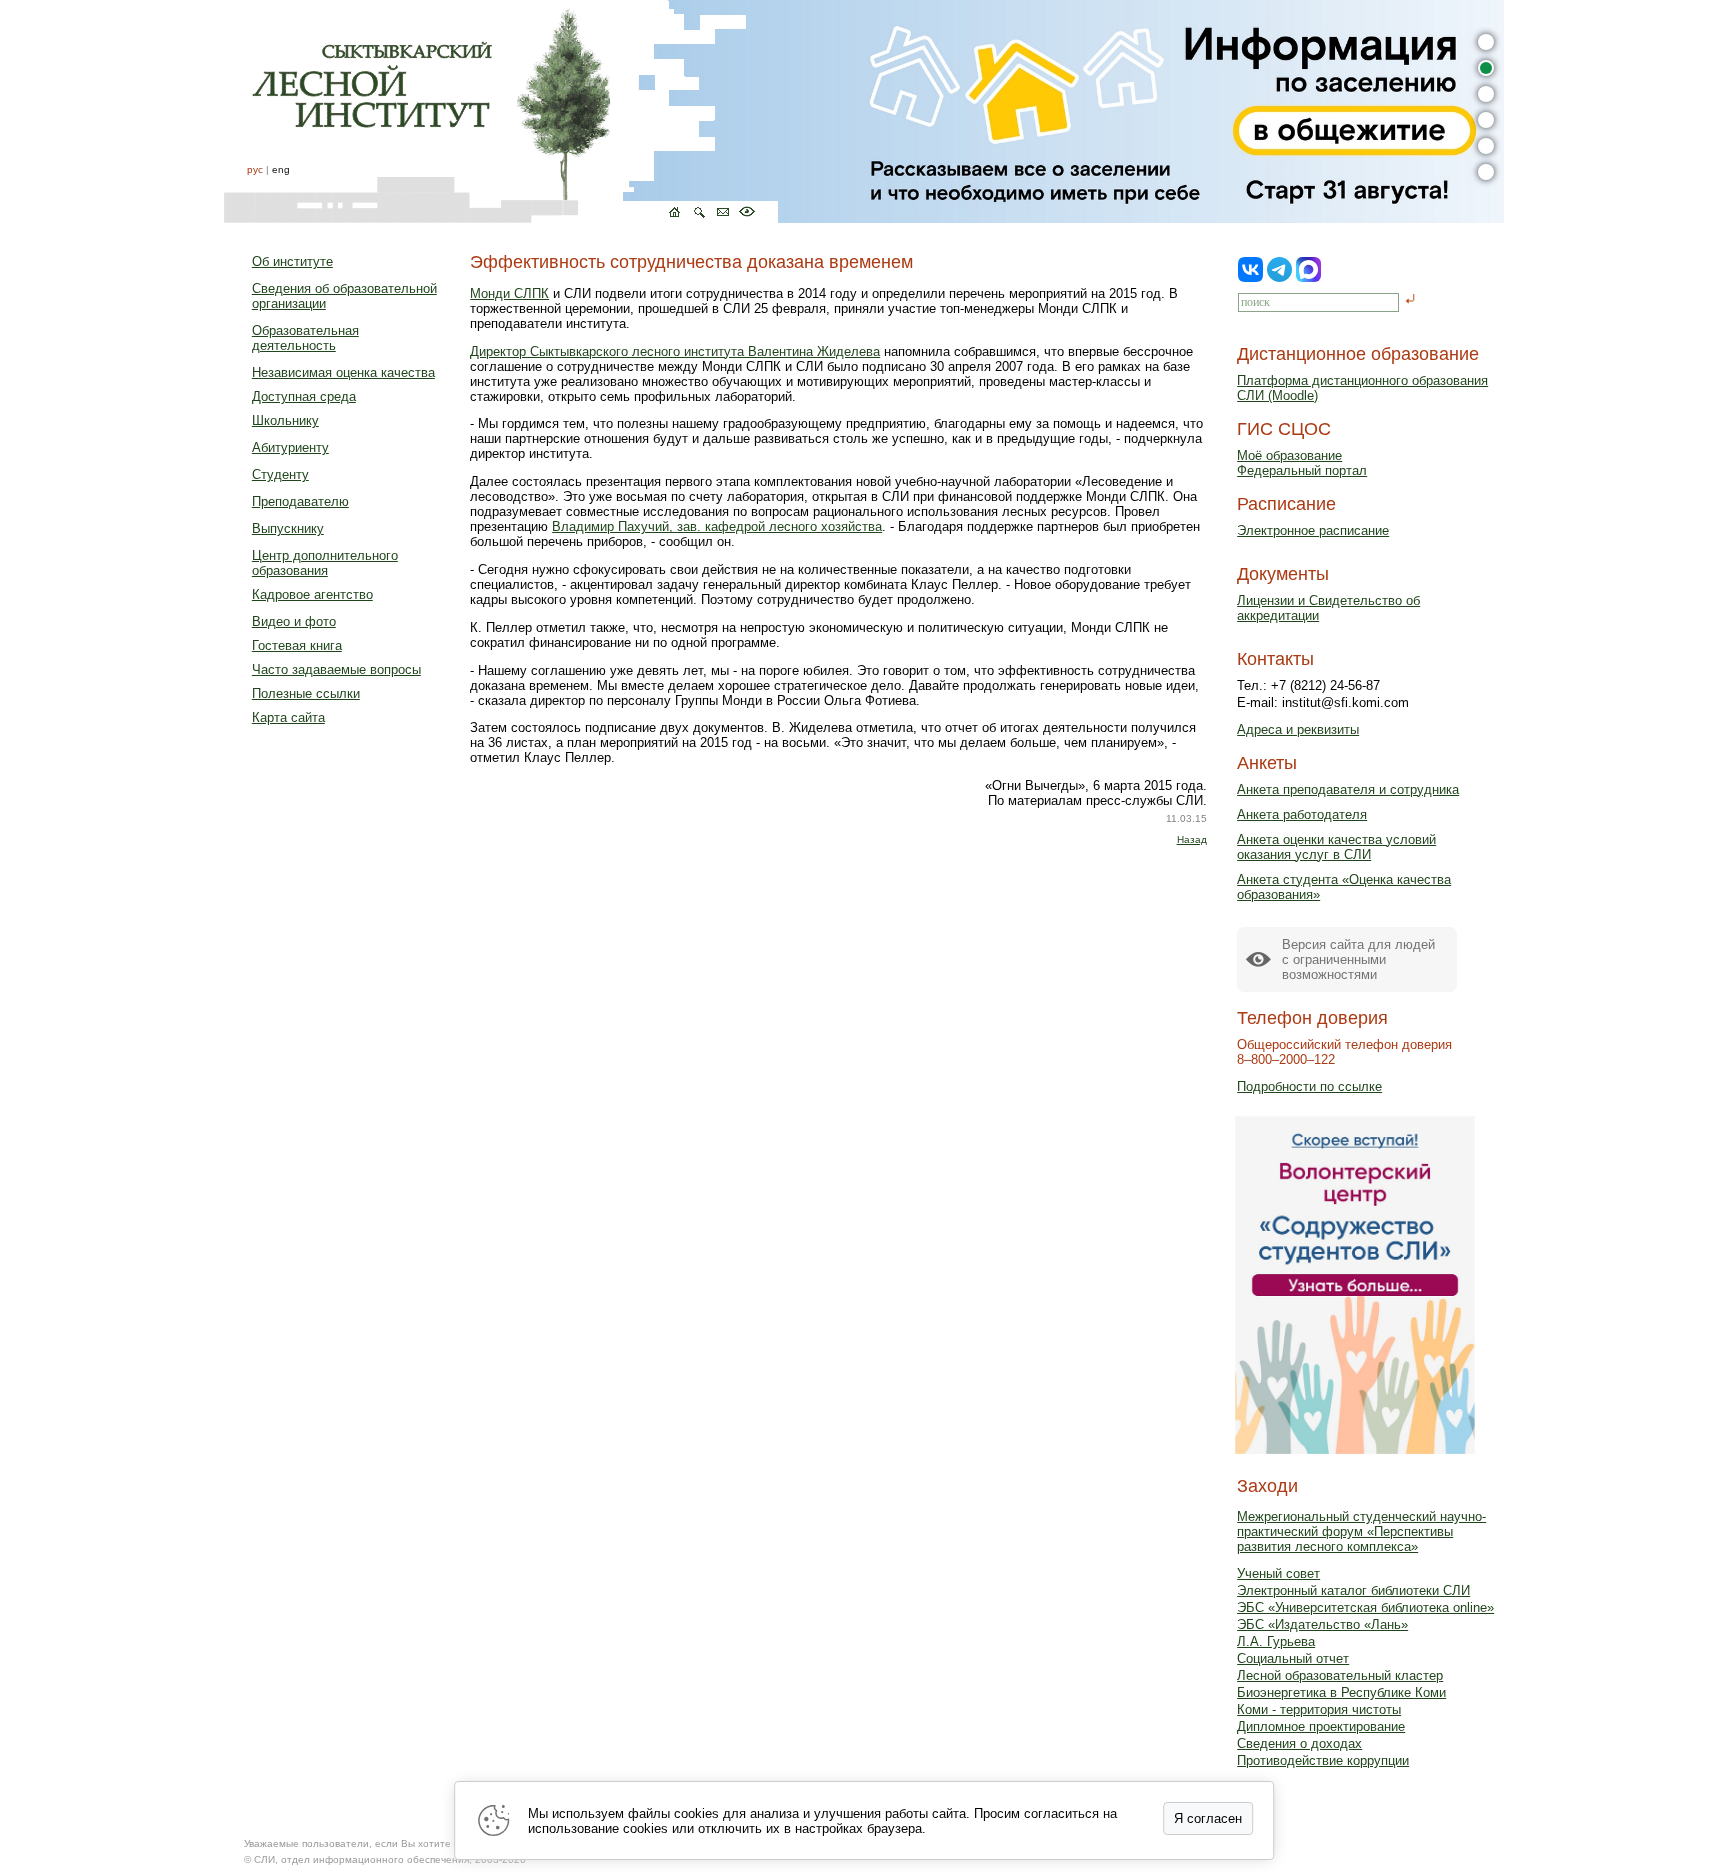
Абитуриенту (290, 447)
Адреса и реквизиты (1298, 729)
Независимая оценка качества (343, 372)
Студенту (280, 474)
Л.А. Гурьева (1276, 1641)
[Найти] (1410, 300)
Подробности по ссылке (1309, 1086)
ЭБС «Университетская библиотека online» (1365, 1607)
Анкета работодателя (1302, 814)
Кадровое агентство (312, 594)
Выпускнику (288, 528)
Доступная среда (304, 396)
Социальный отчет (1293, 1658)
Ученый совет (1278, 1573)
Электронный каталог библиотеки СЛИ (1353, 1590)
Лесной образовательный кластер (1340, 1675)
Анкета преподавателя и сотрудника (1348, 789)
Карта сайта (288, 717)
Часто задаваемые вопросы (336, 669)
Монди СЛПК (509, 293)
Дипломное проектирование (1321, 1726)
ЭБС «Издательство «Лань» (1322, 1624)
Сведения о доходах (1299, 1743)
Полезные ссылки (306, 693)
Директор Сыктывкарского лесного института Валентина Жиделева (675, 351)
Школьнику (285, 420)
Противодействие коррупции (1323, 1760)
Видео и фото (294, 621)
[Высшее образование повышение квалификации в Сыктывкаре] (501, 111)
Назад (1192, 839)
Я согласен (1208, 1818)
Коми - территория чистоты (1319, 1709)
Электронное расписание (1313, 530)
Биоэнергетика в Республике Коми (1341, 1692)
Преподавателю (300, 501)
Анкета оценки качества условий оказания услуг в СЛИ (1336, 847)
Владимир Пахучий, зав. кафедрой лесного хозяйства (717, 526)
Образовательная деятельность (305, 338)
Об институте (292, 261)
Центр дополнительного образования (325, 563)
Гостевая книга (297, 645)
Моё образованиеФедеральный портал (1302, 463)
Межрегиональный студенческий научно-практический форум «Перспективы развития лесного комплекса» (1361, 1531)
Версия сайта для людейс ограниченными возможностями (1358, 959)
